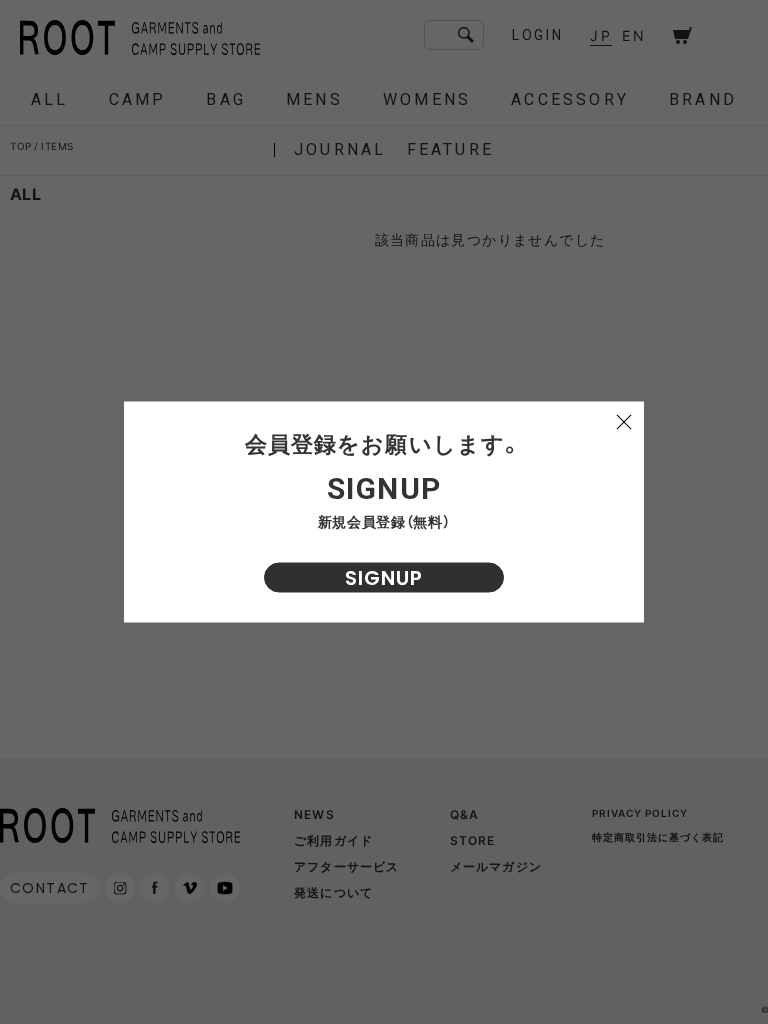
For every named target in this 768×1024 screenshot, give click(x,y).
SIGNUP (384, 578)
